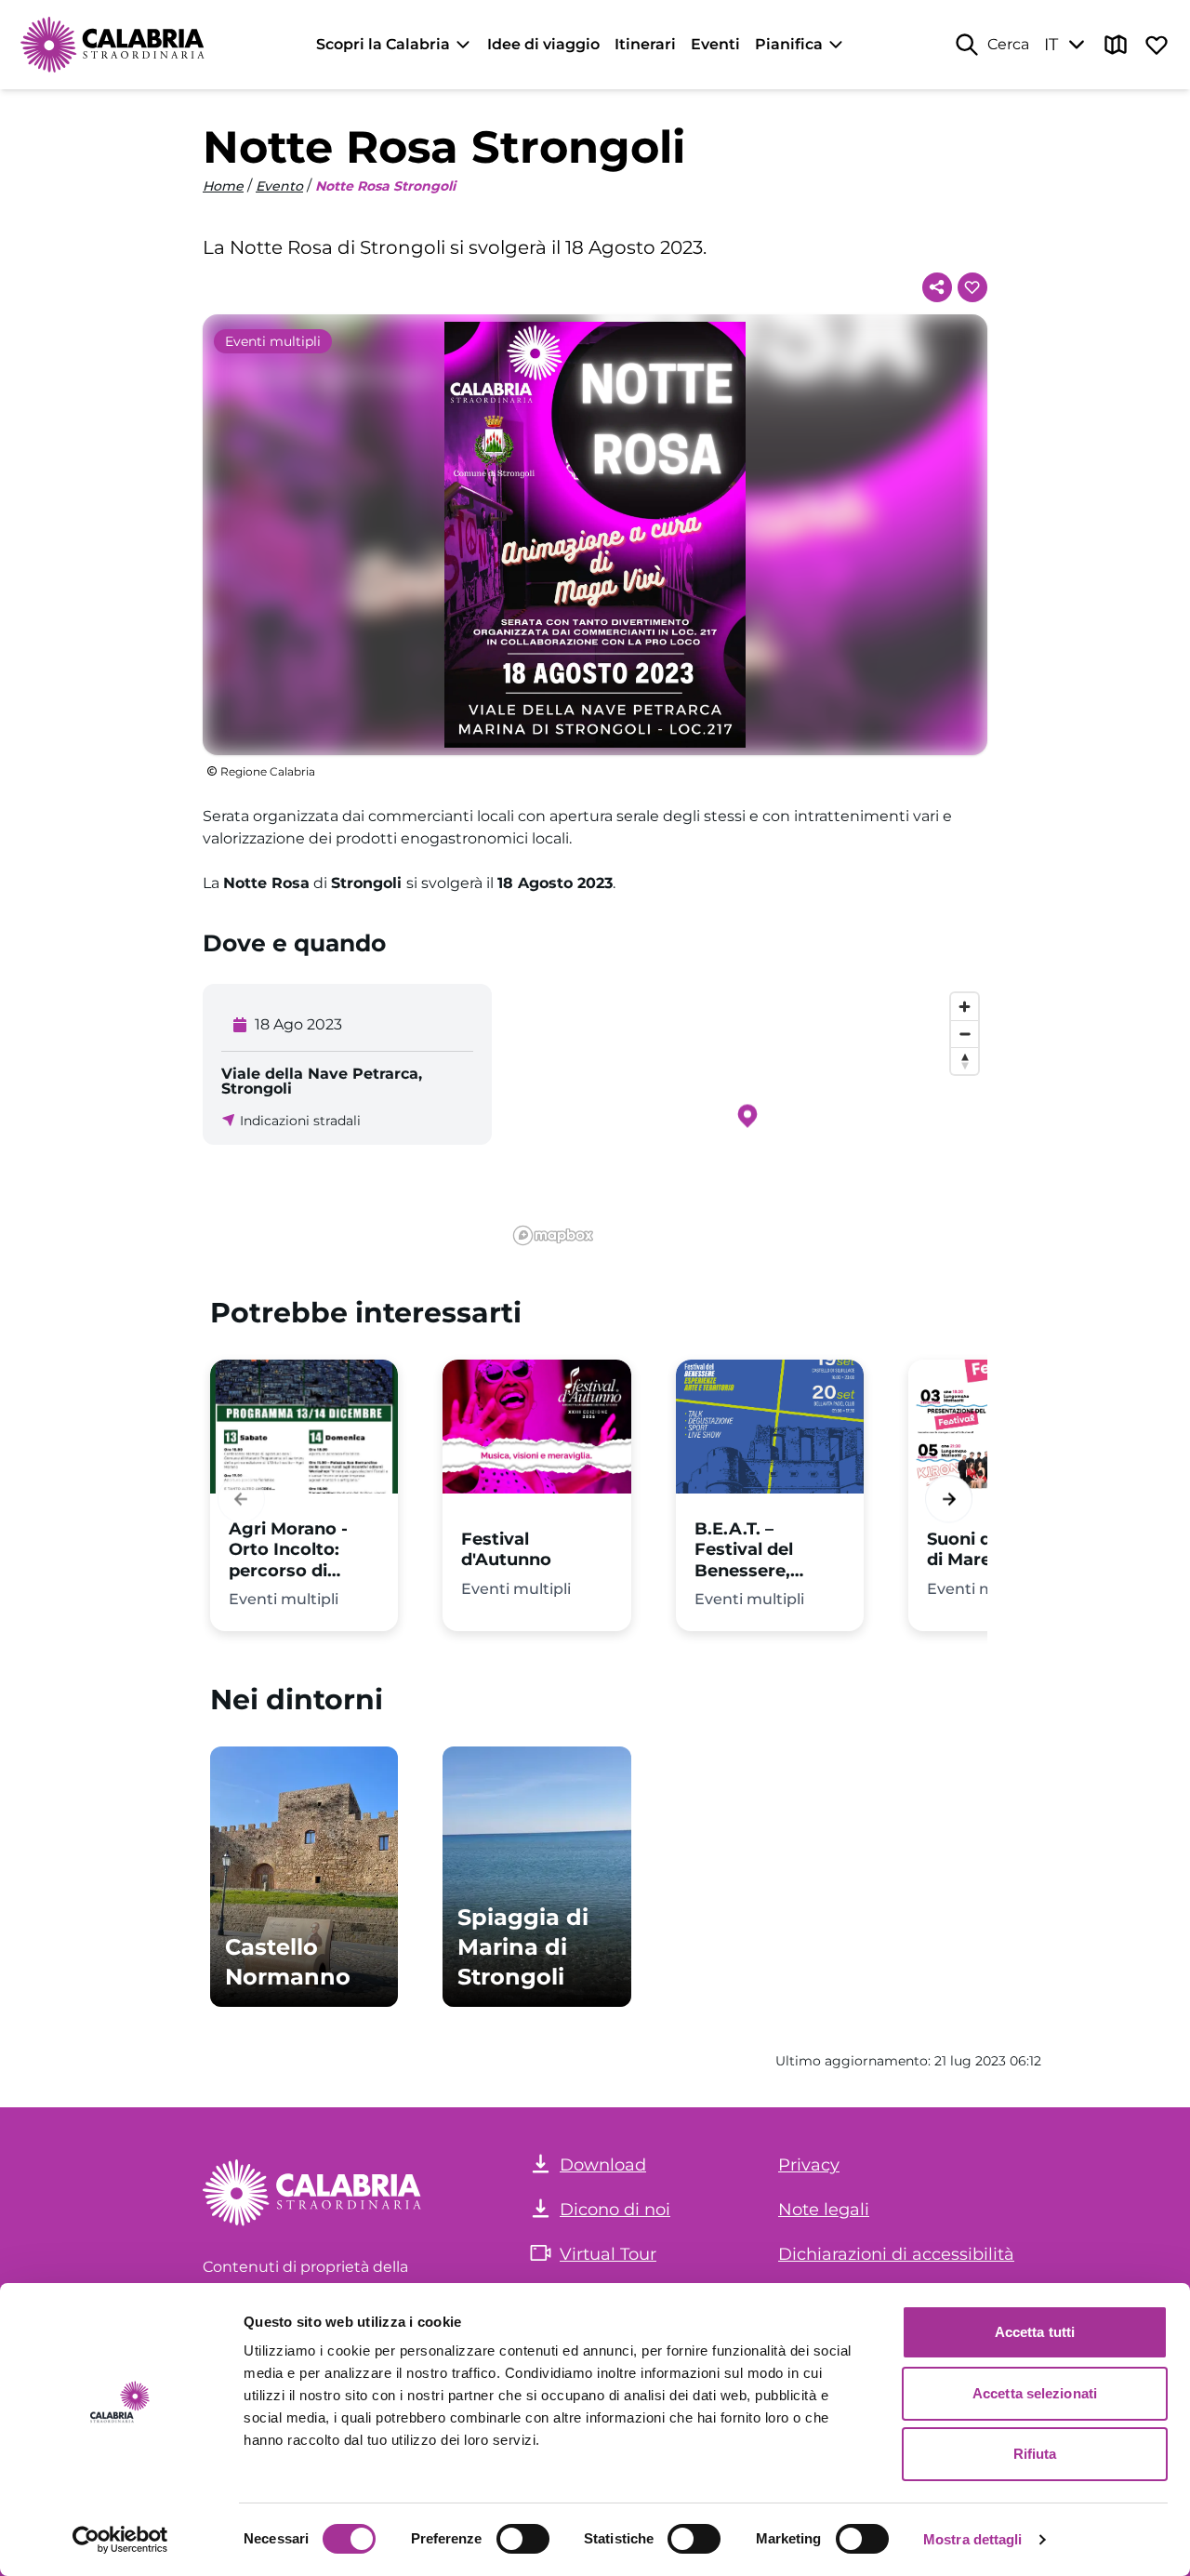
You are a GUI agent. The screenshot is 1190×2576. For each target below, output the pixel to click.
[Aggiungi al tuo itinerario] (972, 287)
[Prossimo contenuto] (949, 1500)
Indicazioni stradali (300, 1121)
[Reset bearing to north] (965, 1061)
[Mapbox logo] (553, 1235)
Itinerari (645, 44)
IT (1051, 45)
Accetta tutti (1035, 2332)
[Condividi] (937, 287)
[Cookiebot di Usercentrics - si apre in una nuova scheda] (120, 2540)
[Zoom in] (965, 1007)
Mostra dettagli (973, 2539)
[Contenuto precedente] (241, 1500)
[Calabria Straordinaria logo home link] (113, 45)
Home (223, 186)
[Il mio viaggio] (1157, 45)
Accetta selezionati (1035, 2393)
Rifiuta (1035, 2454)
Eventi (715, 44)
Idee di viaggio (543, 44)
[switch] (523, 2539)
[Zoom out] (965, 1034)
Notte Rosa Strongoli (385, 186)
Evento (279, 186)
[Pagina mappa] (1116, 45)
